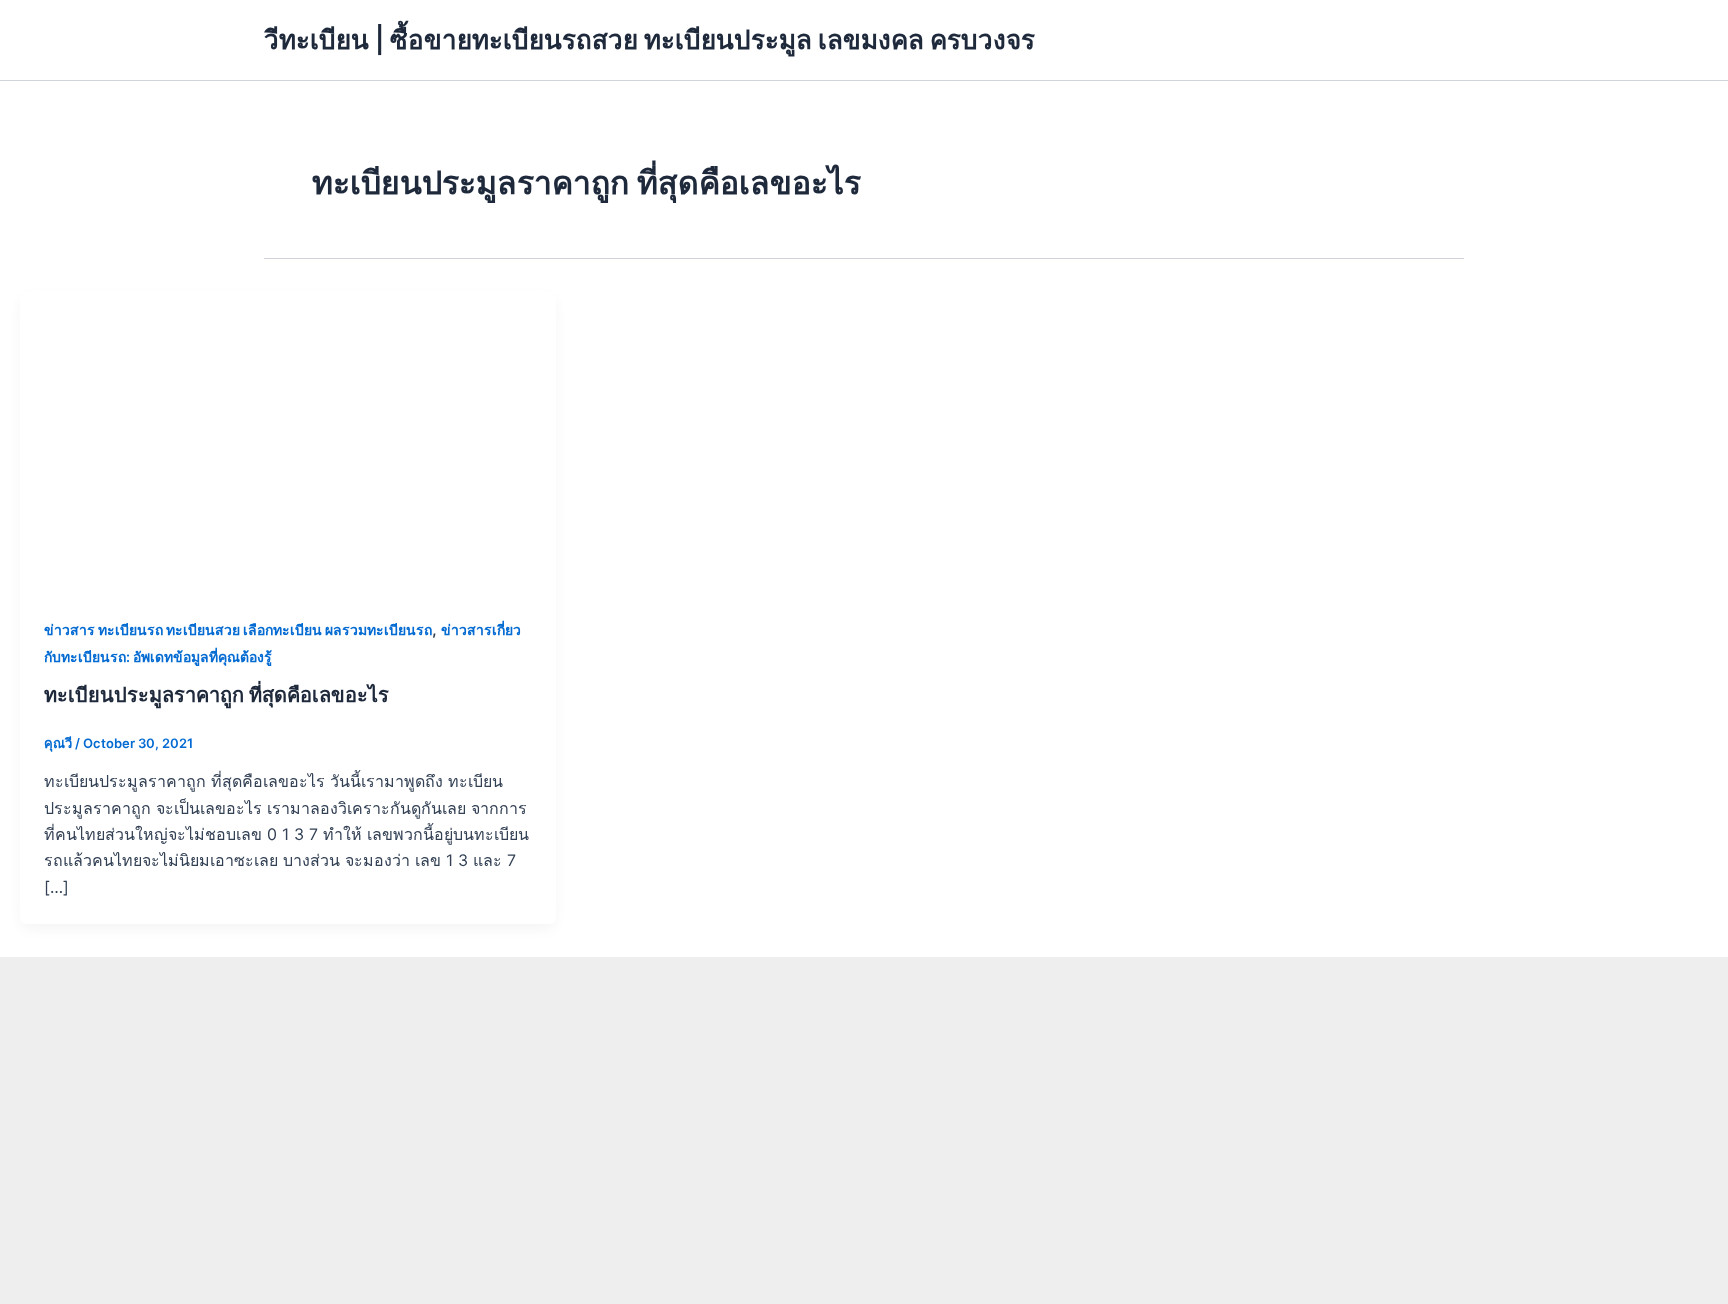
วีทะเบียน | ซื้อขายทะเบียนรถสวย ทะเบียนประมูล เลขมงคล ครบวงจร (649, 39)
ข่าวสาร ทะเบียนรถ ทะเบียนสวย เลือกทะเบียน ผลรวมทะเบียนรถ (238, 629)
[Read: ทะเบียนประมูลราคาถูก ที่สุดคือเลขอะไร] (288, 440)
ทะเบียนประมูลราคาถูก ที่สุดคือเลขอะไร (216, 695)
